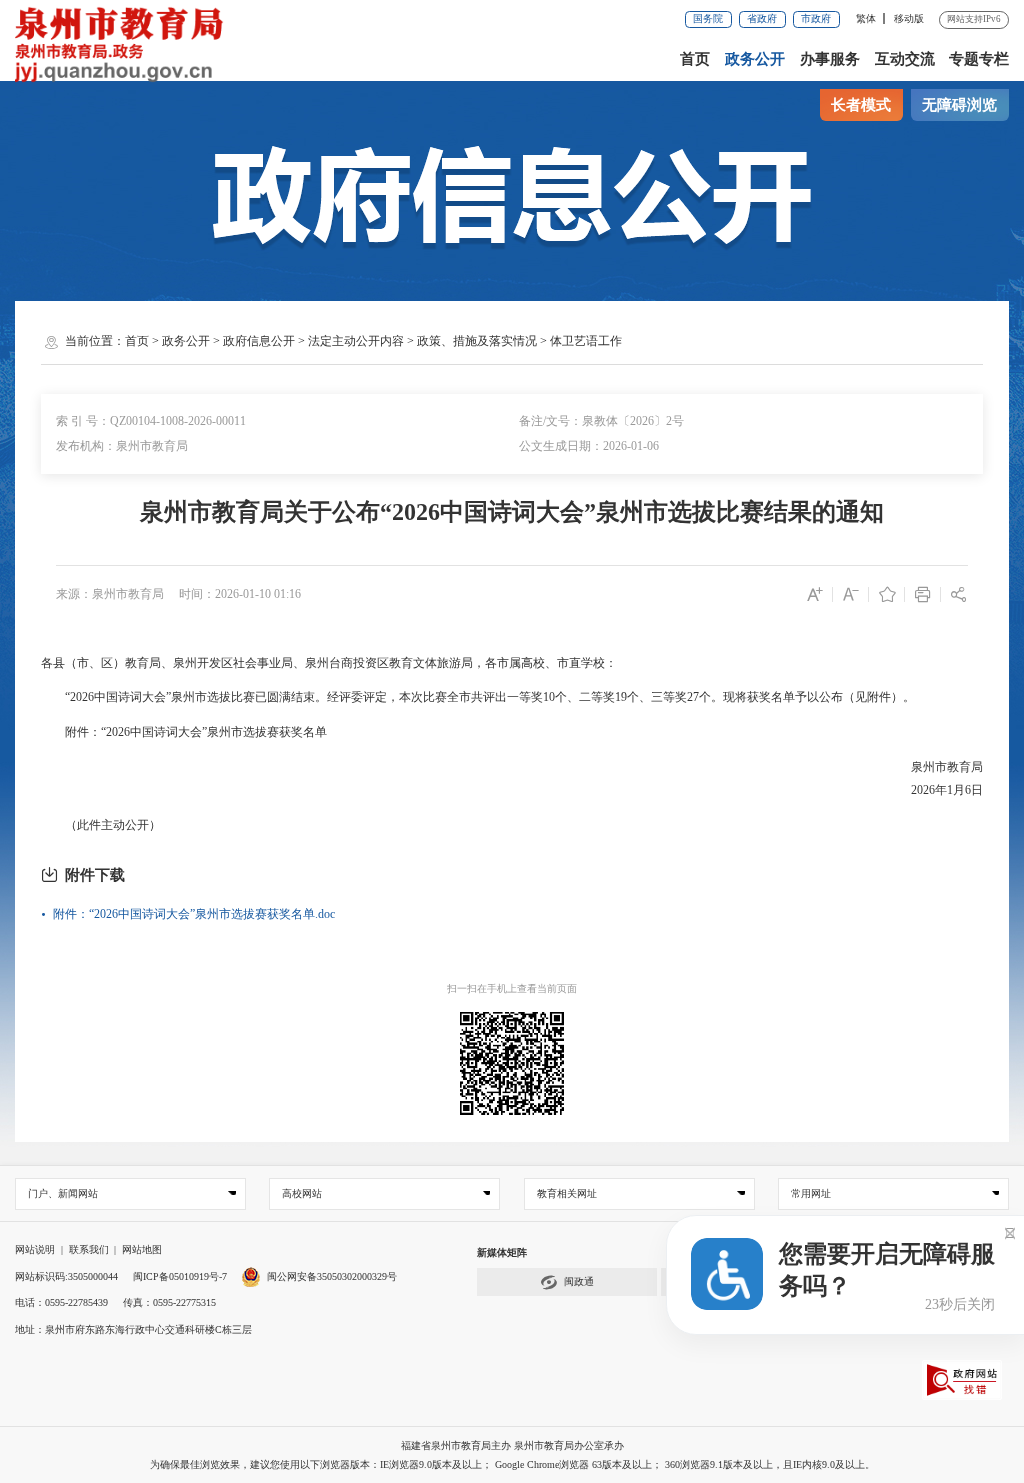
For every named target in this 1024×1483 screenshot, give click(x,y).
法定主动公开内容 (356, 341)
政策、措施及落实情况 (477, 341)
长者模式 (861, 105)
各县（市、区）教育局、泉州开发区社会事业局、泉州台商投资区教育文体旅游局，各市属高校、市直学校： (329, 663)
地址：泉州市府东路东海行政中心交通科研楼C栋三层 (133, 1329)
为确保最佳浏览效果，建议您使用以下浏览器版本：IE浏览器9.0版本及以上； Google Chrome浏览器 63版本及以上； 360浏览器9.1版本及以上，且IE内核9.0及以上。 (512, 1464)
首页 (695, 59)
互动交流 (905, 59)
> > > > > (373, 341)
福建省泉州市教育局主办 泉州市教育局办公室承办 (512, 1445)
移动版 (909, 18)
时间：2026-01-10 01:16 (240, 594)
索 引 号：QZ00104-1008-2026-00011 (151, 421)
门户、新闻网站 (63, 1193)
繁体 (866, 18)
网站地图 (142, 1249)
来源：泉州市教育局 (110, 594)
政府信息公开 (259, 341)
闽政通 (579, 1281)
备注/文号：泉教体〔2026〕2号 (601, 421)
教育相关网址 (567, 1193)
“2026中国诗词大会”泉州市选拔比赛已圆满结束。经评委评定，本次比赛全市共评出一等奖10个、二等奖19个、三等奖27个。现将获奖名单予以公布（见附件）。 (478, 697)
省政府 (762, 18)
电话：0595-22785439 (61, 1302)
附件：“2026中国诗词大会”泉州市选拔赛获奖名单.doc (194, 914)
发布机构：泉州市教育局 (122, 446)
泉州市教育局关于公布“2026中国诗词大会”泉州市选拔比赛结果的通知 (512, 512)
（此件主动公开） (101, 825)
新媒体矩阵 (502, 1252)
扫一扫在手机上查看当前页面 (512, 988)
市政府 (816, 18)
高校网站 (302, 1193)
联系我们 (89, 1249)
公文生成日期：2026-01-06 (589, 446)
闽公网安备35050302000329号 (332, 1276)
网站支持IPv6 (974, 19)
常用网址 (811, 1193)
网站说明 (35, 1249)
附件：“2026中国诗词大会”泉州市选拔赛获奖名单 (184, 732)
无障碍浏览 (959, 105)
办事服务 (830, 59)
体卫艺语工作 (586, 341)
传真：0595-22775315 (169, 1302)
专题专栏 (979, 59)
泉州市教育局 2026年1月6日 (946, 779)
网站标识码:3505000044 (66, 1276)
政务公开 (755, 59)
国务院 (708, 18)
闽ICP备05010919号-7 (180, 1276)
